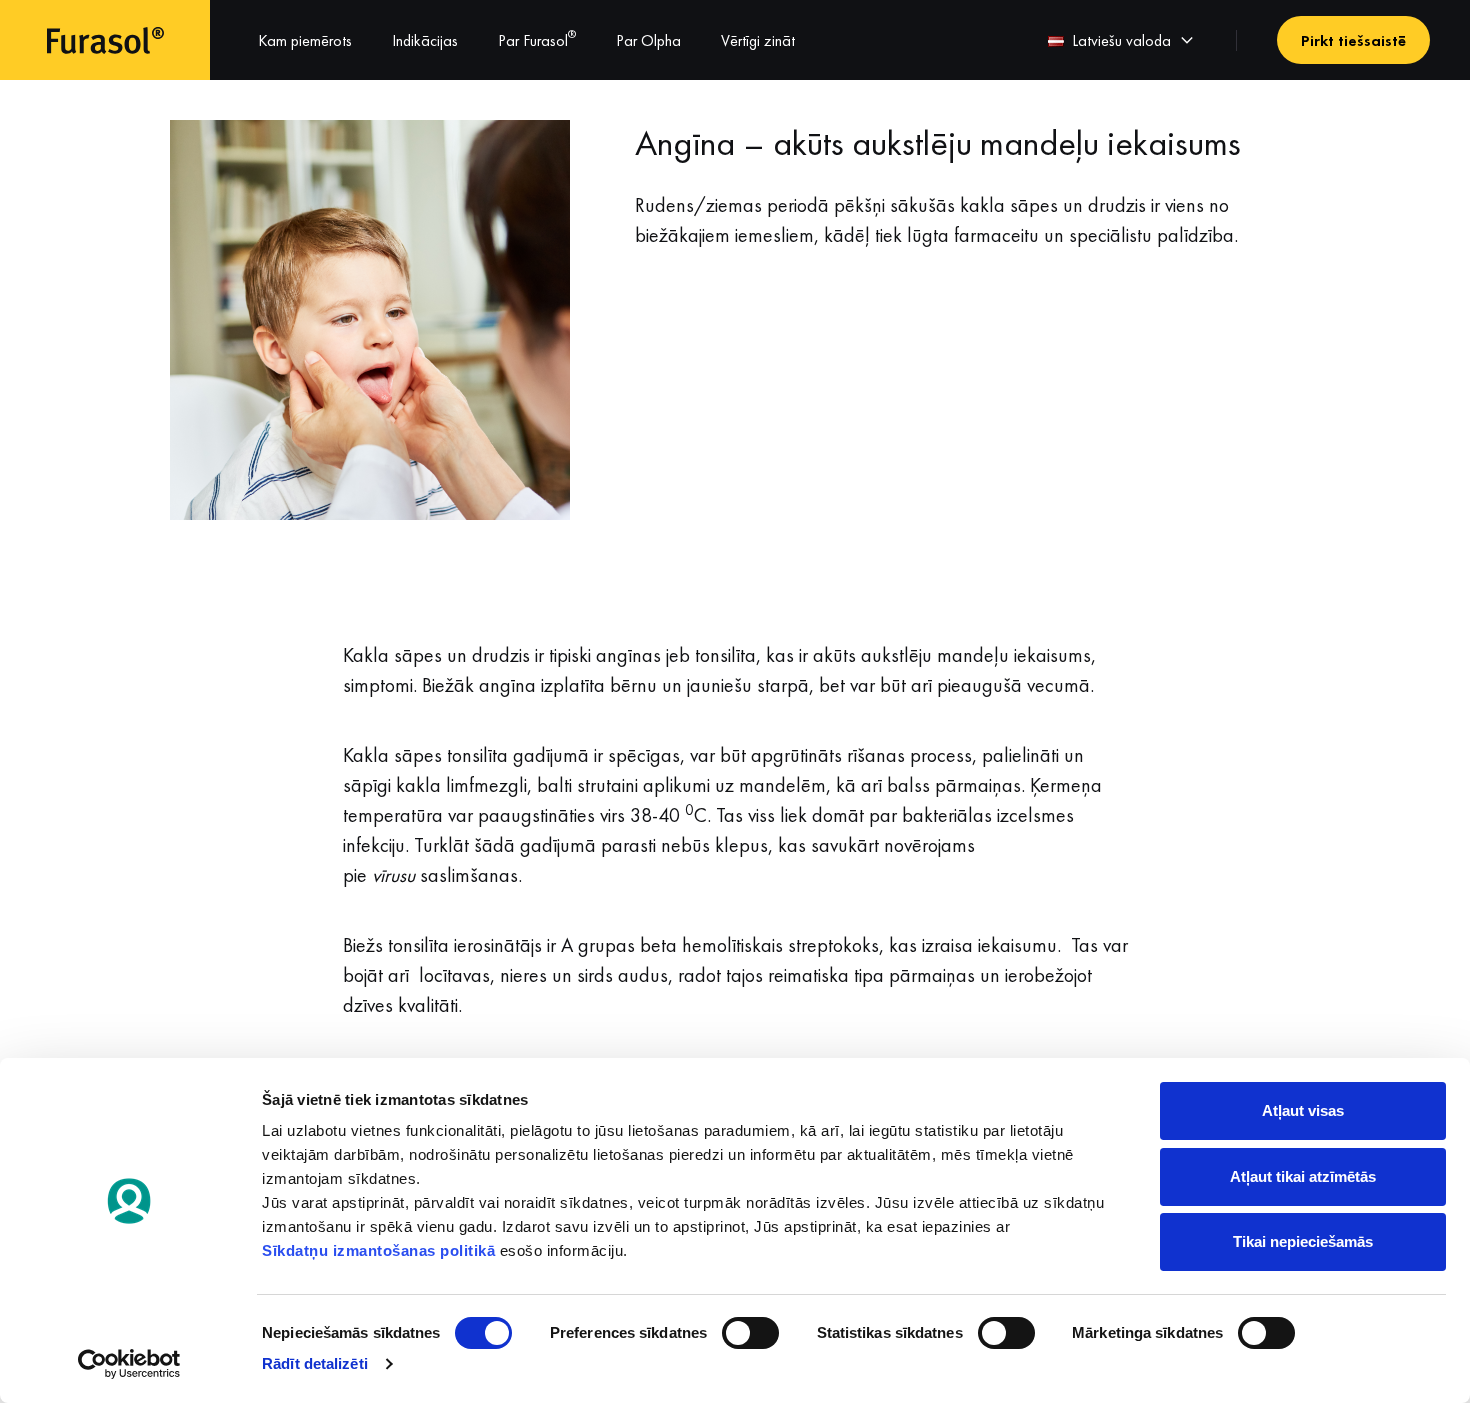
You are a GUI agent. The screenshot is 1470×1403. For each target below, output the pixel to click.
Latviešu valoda (1121, 40)
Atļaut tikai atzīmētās (1303, 1176)
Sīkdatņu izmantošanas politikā (378, 1250)
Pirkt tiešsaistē (1353, 40)
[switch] (750, 1333)
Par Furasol (537, 40)
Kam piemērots (305, 40)
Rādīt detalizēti (315, 1363)
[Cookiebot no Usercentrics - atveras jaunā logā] (129, 1364)
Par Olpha (648, 40)
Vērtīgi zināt (758, 40)
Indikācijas (425, 40)
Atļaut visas (1303, 1110)
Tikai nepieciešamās (1303, 1241)
